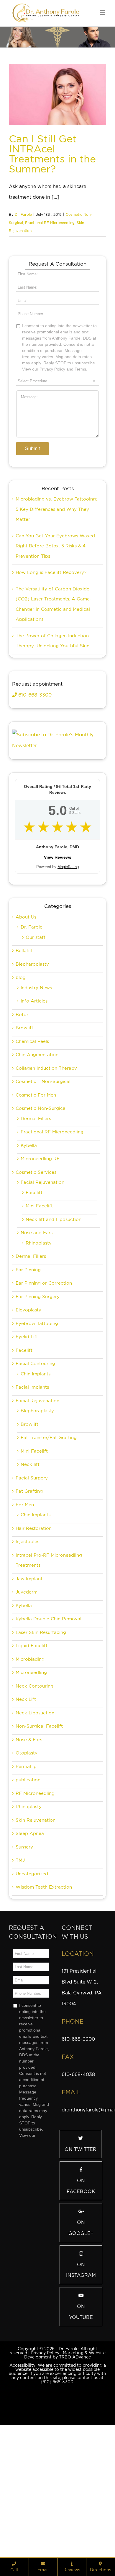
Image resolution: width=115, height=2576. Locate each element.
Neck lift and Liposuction (54, 1319)
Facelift (34, 1292)
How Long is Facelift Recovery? (51, 671)
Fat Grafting (29, 1590)
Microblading (30, 1758)
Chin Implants (36, 1473)
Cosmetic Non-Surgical (41, 1207)
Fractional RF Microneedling (50, 223)
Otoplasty (27, 1852)
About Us (26, 1016)
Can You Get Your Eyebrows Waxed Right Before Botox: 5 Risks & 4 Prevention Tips (55, 645)
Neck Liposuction (35, 1812)
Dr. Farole (23, 214)
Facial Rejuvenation (42, 1281)
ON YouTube (81, 2411)
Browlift (24, 1127)
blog (21, 1077)
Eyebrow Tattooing (37, 1423)
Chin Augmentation (37, 1154)
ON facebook (81, 2285)
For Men (25, 1604)
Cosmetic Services (36, 1271)
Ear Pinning (28, 1369)
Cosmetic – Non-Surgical (43, 1181)
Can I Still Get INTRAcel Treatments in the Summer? (52, 154)
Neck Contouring (34, 1785)
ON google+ (81, 2327)
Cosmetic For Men (36, 1194)
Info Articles (34, 1100)
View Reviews (58, 956)
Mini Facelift (39, 1305)
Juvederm (27, 1691)
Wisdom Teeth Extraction (44, 1986)
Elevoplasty (28, 1409)
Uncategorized (32, 1973)
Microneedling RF (40, 1258)
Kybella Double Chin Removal (49, 1718)
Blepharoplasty (32, 1063)
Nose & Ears (29, 1839)
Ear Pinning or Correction (44, 1382)
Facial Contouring (35, 1463)
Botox (22, 1114)
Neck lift (30, 1563)
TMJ (20, 1959)
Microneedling (31, 1772)
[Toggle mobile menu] (103, 13)
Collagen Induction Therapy (46, 1167)
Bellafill (24, 1050)
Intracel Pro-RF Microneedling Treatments (49, 1659)
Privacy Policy (45, 2452)
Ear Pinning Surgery (38, 1396)
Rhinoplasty (39, 1342)
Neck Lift (26, 1798)
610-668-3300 (34, 794)
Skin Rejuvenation (36, 1919)
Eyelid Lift (27, 1436)
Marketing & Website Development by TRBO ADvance (65, 2454)
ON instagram (81, 2369)
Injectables (27, 1641)
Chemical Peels (32, 1140)
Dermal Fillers (36, 1218)
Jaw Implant (29, 1678)
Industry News (36, 1087)
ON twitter (80, 2248)
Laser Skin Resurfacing (41, 1731)
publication (28, 1879)
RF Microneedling (35, 1892)
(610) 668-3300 (57, 2481)
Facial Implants (32, 1486)
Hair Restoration (34, 1627)
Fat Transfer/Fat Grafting (49, 1537)
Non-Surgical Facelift (39, 1825)
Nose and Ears (37, 1332)
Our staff (36, 1036)
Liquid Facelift (32, 1745)
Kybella (29, 1245)
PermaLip (26, 1866)
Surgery (24, 1946)
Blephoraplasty (37, 1510)
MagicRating (68, 966)
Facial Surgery (32, 1577)
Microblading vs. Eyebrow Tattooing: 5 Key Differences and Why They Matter (56, 608)
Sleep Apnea (30, 1933)
